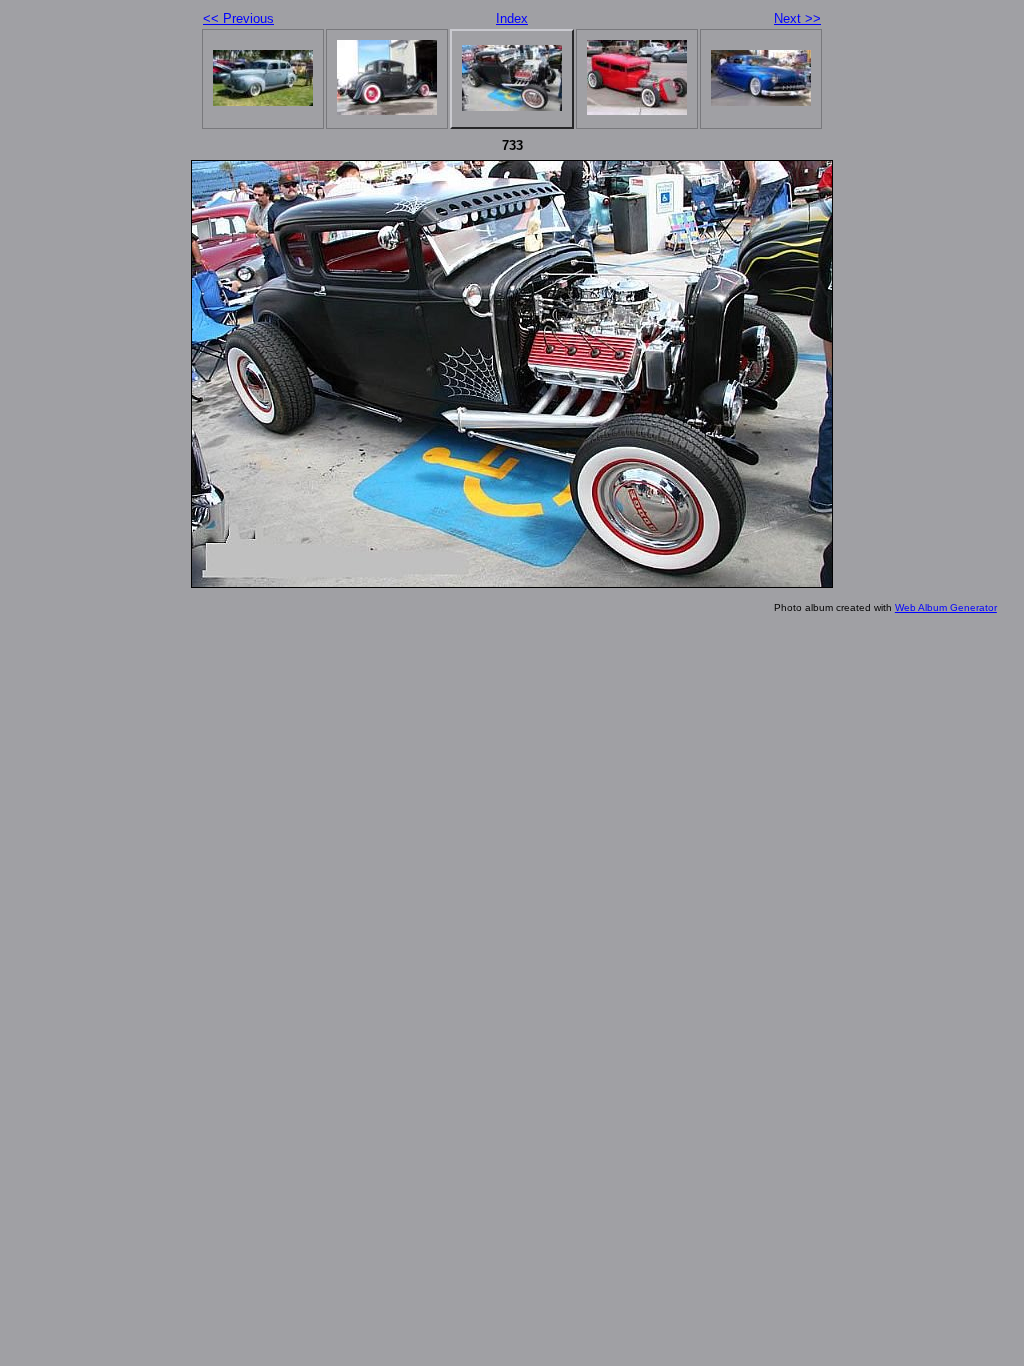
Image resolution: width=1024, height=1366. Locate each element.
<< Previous (238, 18)
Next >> (797, 18)
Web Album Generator (946, 607)
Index (512, 18)
